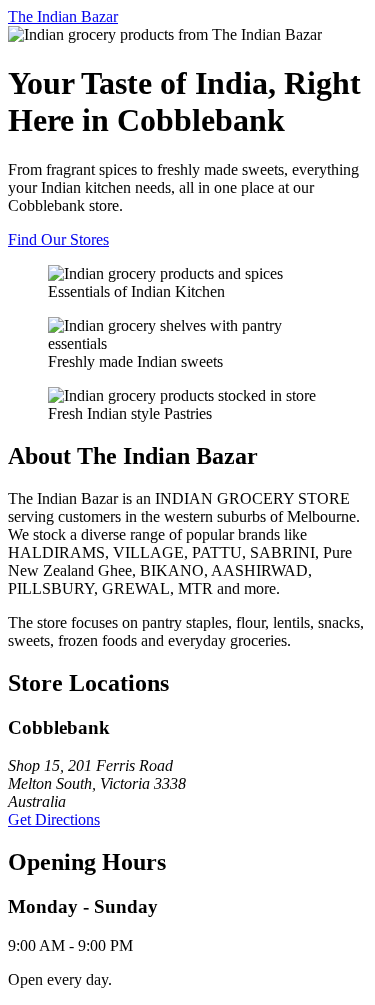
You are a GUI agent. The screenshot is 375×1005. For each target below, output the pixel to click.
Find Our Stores (58, 239)
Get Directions (54, 819)
